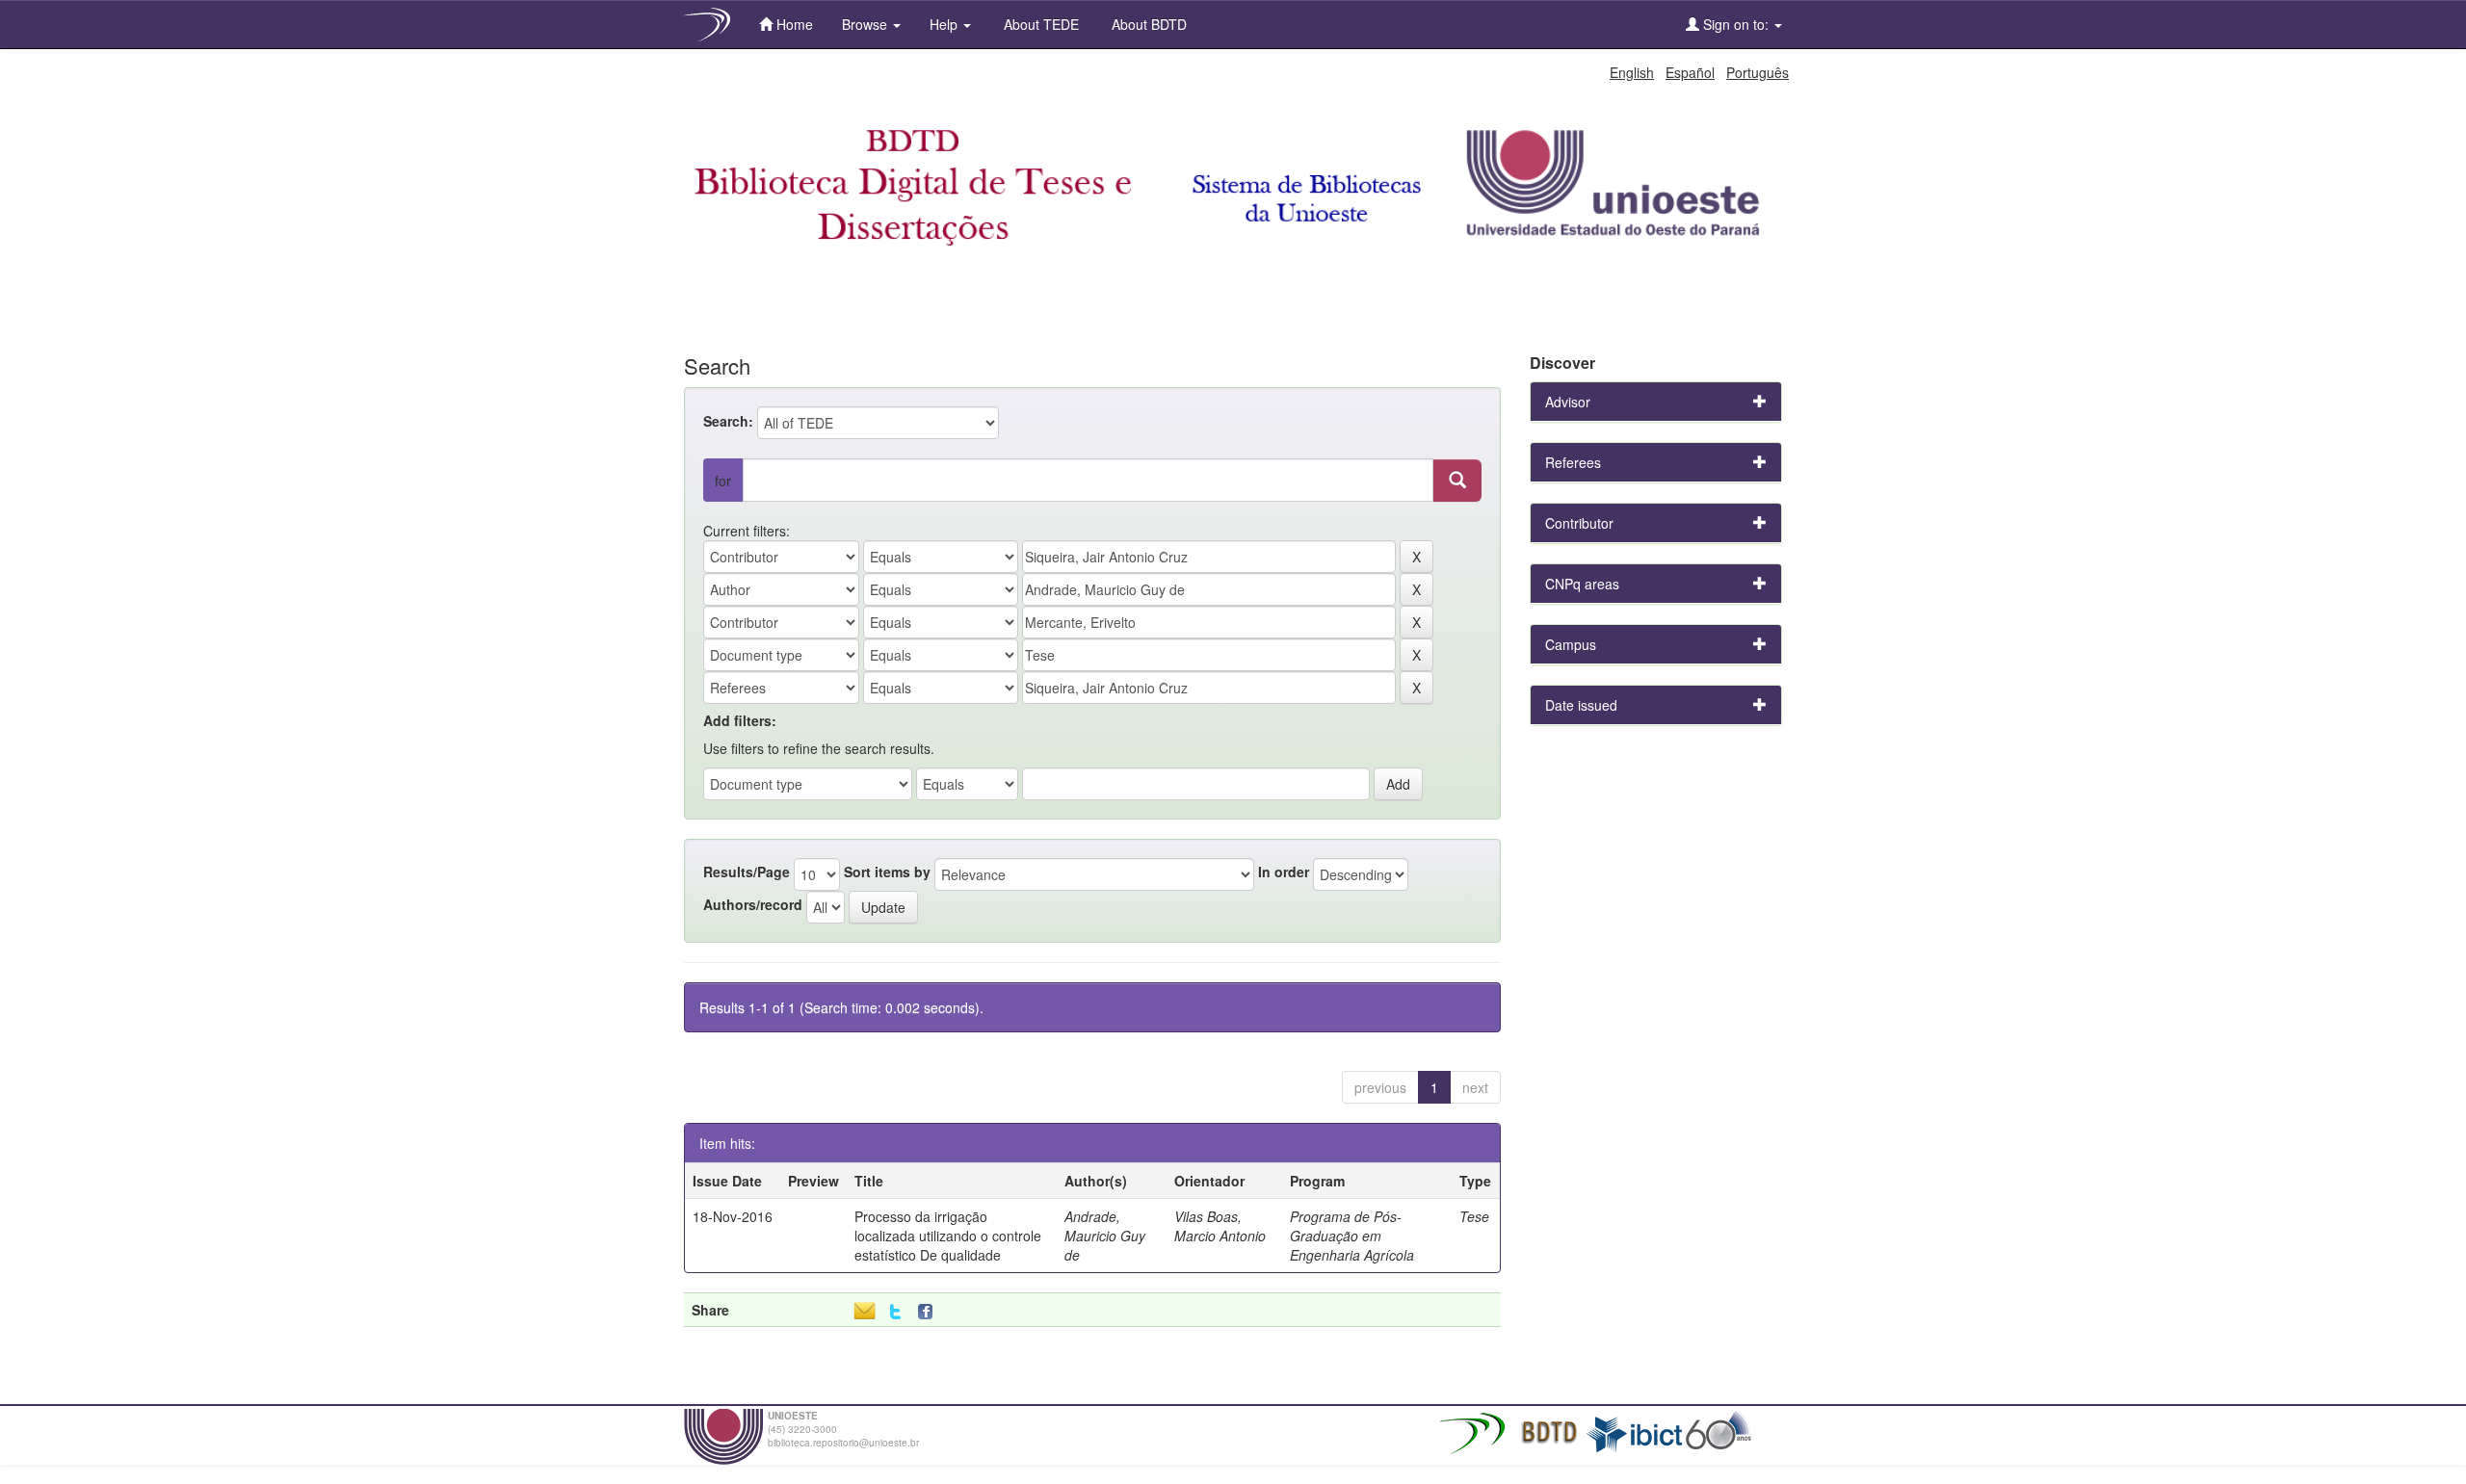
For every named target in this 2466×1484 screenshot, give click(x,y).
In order (1284, 872)
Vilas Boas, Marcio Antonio (1220, 1226)
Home (793, 24)
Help (945, 24)
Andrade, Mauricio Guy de (1105, 1236)
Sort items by (887, 872)
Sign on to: (1736, 24)
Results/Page (747, 872)
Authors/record (753, 904)
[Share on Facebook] (930, 1312)
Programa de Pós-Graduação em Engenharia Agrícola (1352, 1236)
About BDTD (1147, 24)
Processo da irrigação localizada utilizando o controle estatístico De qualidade (948, 1236)
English (1632, 72)
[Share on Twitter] (895, 1312)
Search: (728, 421)
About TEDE (1039, 24)
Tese (1474, 1216)
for (723, 481)
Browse (866, 24)
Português (1758, 72)
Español (1690, 72)
